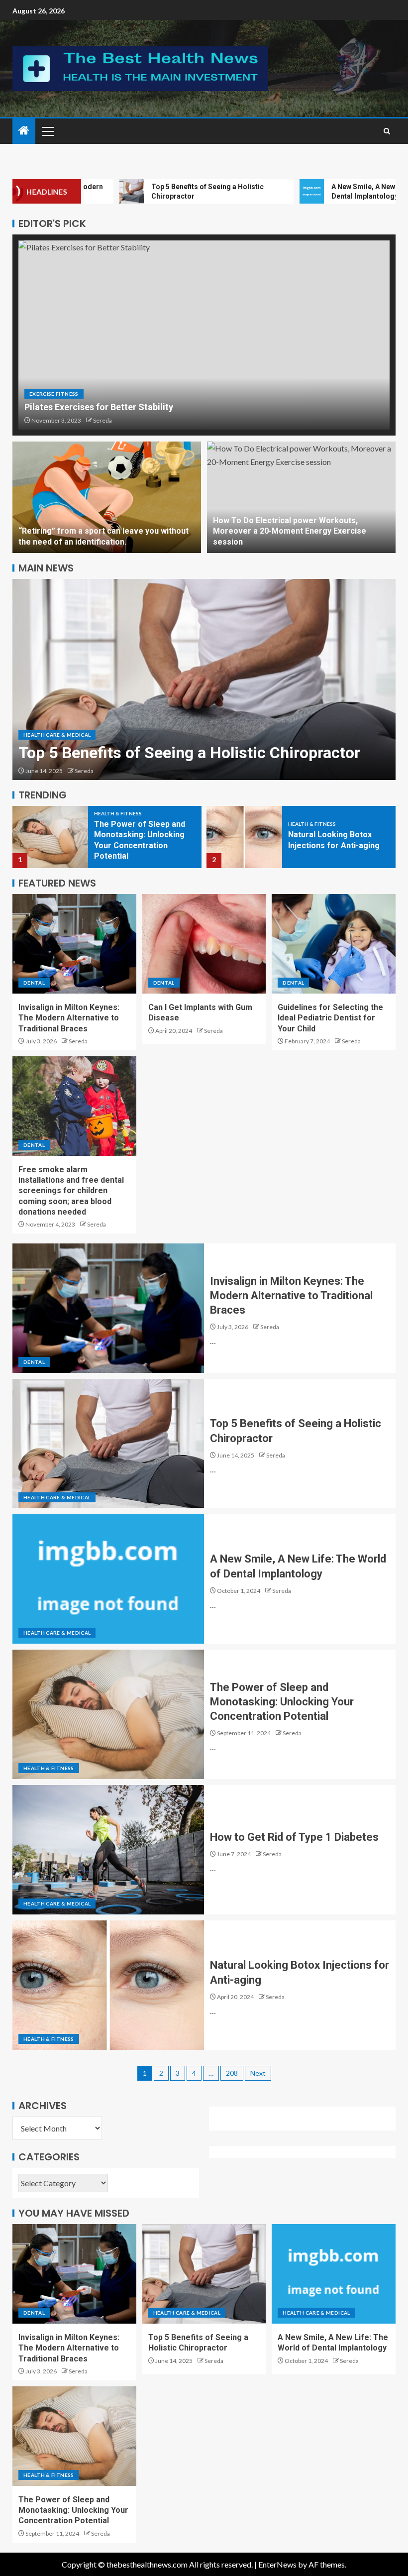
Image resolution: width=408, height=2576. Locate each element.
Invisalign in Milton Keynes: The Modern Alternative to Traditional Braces (69, 1018)
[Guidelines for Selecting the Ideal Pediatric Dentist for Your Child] (334, 944)
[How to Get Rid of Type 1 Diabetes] (108, 1850)
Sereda (102, 420)
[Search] (387, 131)
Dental (34, 983)
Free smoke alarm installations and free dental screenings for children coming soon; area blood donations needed (71, 1191)
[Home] (24, 131)
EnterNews (277, 2564)
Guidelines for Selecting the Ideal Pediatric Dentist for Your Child (330, 1018)
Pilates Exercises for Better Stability (99, 407)
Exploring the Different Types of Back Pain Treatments (331, 840)
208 (232, 2073)
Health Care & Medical (57, 714)
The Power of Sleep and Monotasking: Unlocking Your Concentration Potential (282, 1702)
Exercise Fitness (54, 394)
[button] (47, 131)
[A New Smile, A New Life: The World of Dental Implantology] (204, 679)
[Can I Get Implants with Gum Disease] (204, 944)
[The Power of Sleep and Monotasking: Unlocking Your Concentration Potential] (108, 1714)
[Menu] (47, 131)
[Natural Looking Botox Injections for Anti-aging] (50, 837)
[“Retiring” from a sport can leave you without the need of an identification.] (107, 497)
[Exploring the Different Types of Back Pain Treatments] (244, 837)
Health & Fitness (118, 824)
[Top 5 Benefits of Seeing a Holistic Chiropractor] (108, 1444)
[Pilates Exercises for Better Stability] (204, 335)
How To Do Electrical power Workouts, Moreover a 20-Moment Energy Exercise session (290, 531)
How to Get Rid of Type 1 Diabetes (294, 1837)
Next (258, 2073)
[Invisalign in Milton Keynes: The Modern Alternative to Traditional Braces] (74, 944)
